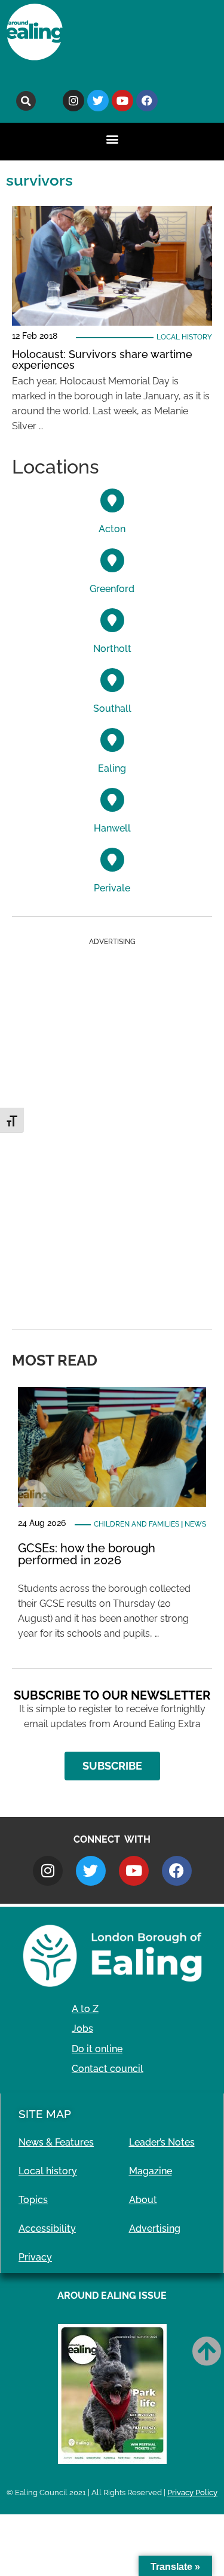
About (143, 2200)
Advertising (155, 2228)
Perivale (112, 888)
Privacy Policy (192, 2492)
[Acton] (112, 500)
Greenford (112, 589)
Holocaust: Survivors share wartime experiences (102, 359)
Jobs (82, 2029)
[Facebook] (147, 101)
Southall (112, 709)
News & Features (56, 2142)
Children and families (136, 1524)
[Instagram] (73, 101)
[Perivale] (112, 860)
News (195, 1524)
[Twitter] (98, 101)
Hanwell (112, 828)
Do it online (97, 2049)
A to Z (85, 2009)
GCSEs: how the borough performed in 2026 (87, 1554)
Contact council (108, 2069)
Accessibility (47, 2228)
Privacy (35, 2257)
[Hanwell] (112, 800)
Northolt (112, 649)
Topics (33, 2200)
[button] (26, 101)
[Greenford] (112, 560)
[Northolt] (112, 620)
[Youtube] (122, 101)
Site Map (45, 2114)
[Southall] (112, 680)
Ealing (112, 768)
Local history (184, 337)
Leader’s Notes (162, 2142)
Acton (112, 529)
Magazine (151, 2171)
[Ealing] (112, 740)
